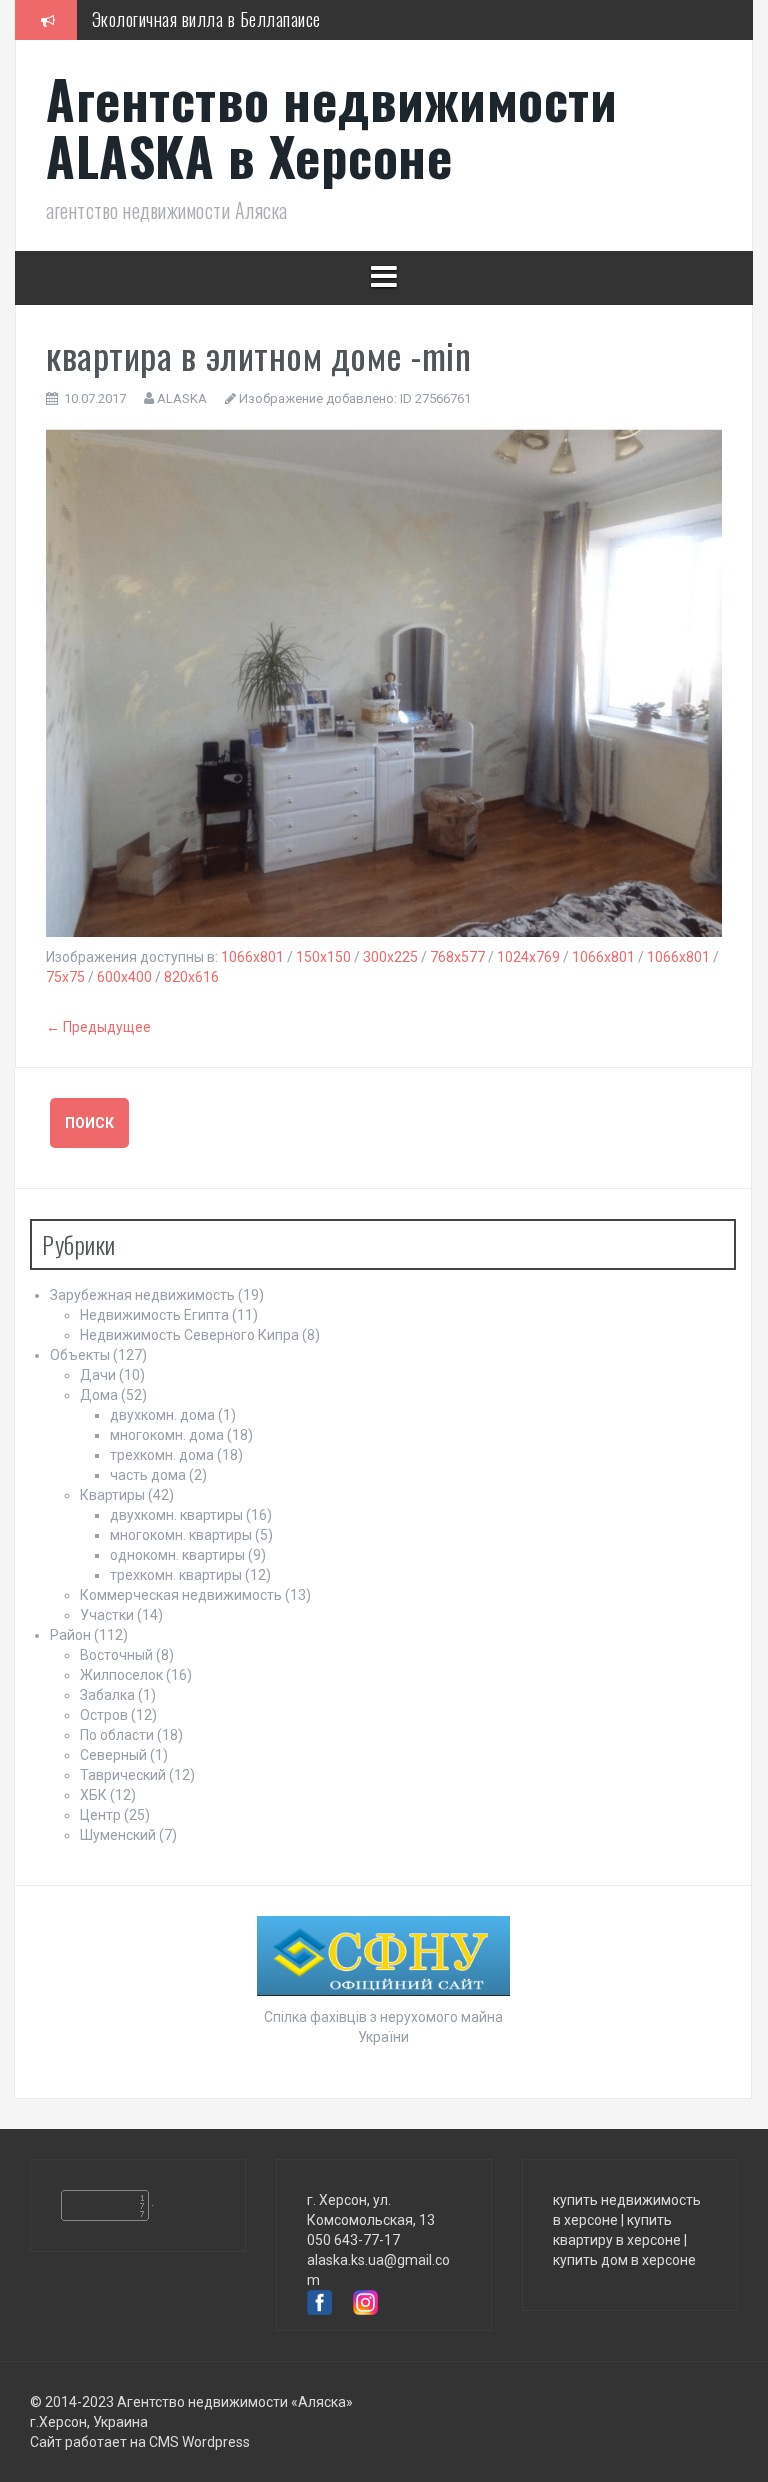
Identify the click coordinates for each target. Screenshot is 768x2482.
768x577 (457, 957)
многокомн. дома (167, 1435)
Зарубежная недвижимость (142, 1295)
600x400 (124, 977)
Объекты (80, 1355)
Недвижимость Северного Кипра (189, 1335)
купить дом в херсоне (624, 2260)
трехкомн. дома (162, 1455)
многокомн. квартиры (181, 1535)
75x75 (65, 977)
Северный (113, 1755)
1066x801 (252, 957)
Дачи (98, 1375)
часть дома (148, 1475)
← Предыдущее (98, 1027)
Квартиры (112, 1495)
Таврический (123, 1775)
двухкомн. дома (162, 1415)
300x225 (390, 957)
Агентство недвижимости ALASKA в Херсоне (331, 127)
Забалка (107, 1695)
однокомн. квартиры (177, 1555)
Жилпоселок (121, 1675)
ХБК (93, 1795)
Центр (100, 1815)
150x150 (323, 957)
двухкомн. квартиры (176, 1515)
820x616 (191, 977)
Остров (104, 1715)
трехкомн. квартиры (176, 1575)
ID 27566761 (435, 398)
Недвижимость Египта (154, 1315)
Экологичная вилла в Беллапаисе (206, 19)
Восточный (116, 1655)
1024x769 (528, 957)
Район (70, 1635)
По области (117, 1735)
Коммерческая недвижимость (181, 1595)
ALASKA (182, 398)
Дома (99, 1395)
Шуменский (118, 1835)
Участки (107, 1615)
